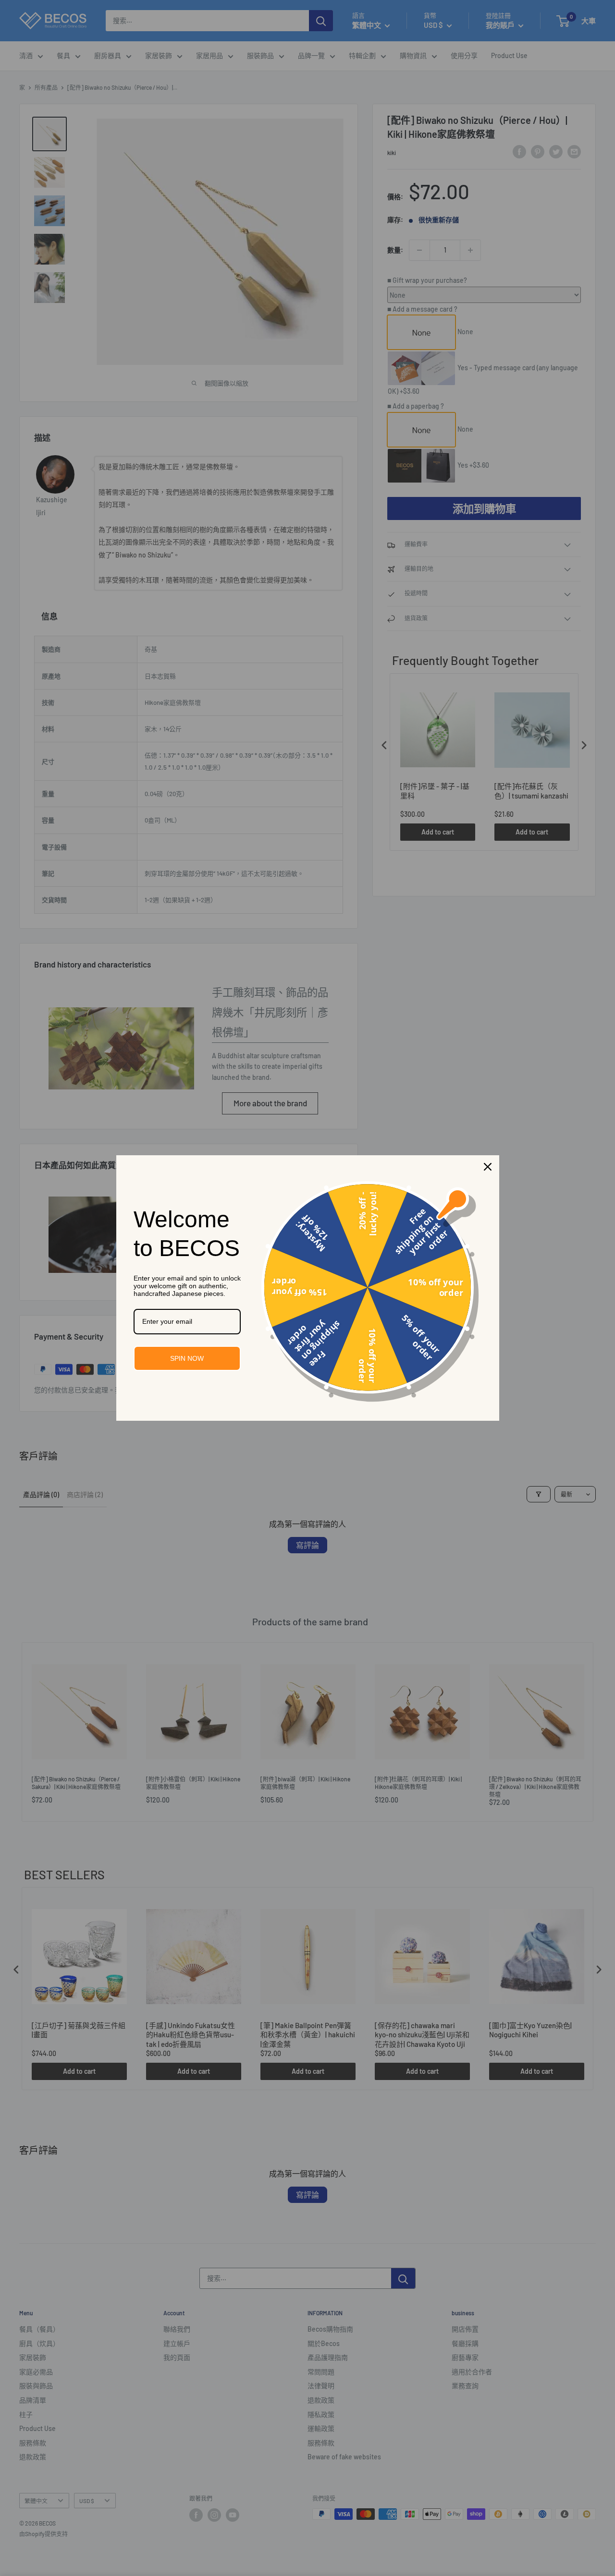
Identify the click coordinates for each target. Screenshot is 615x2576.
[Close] (488, 1167)
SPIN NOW (187, 1358)
